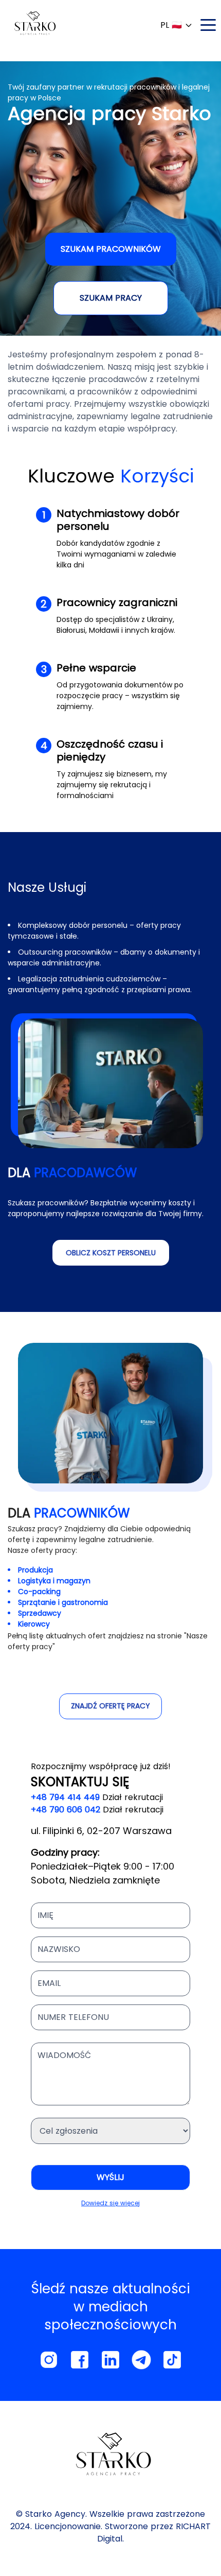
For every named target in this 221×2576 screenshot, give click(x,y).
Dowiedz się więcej (110, 2203)
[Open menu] (208, 25)
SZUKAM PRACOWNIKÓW (111, 249)
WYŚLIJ (110, 2177)
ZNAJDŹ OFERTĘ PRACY (110, 1706)
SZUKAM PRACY (111, 298)
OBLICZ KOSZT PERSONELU (111, 1253)
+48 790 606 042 (66, 1810)
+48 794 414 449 (65, 1797)
